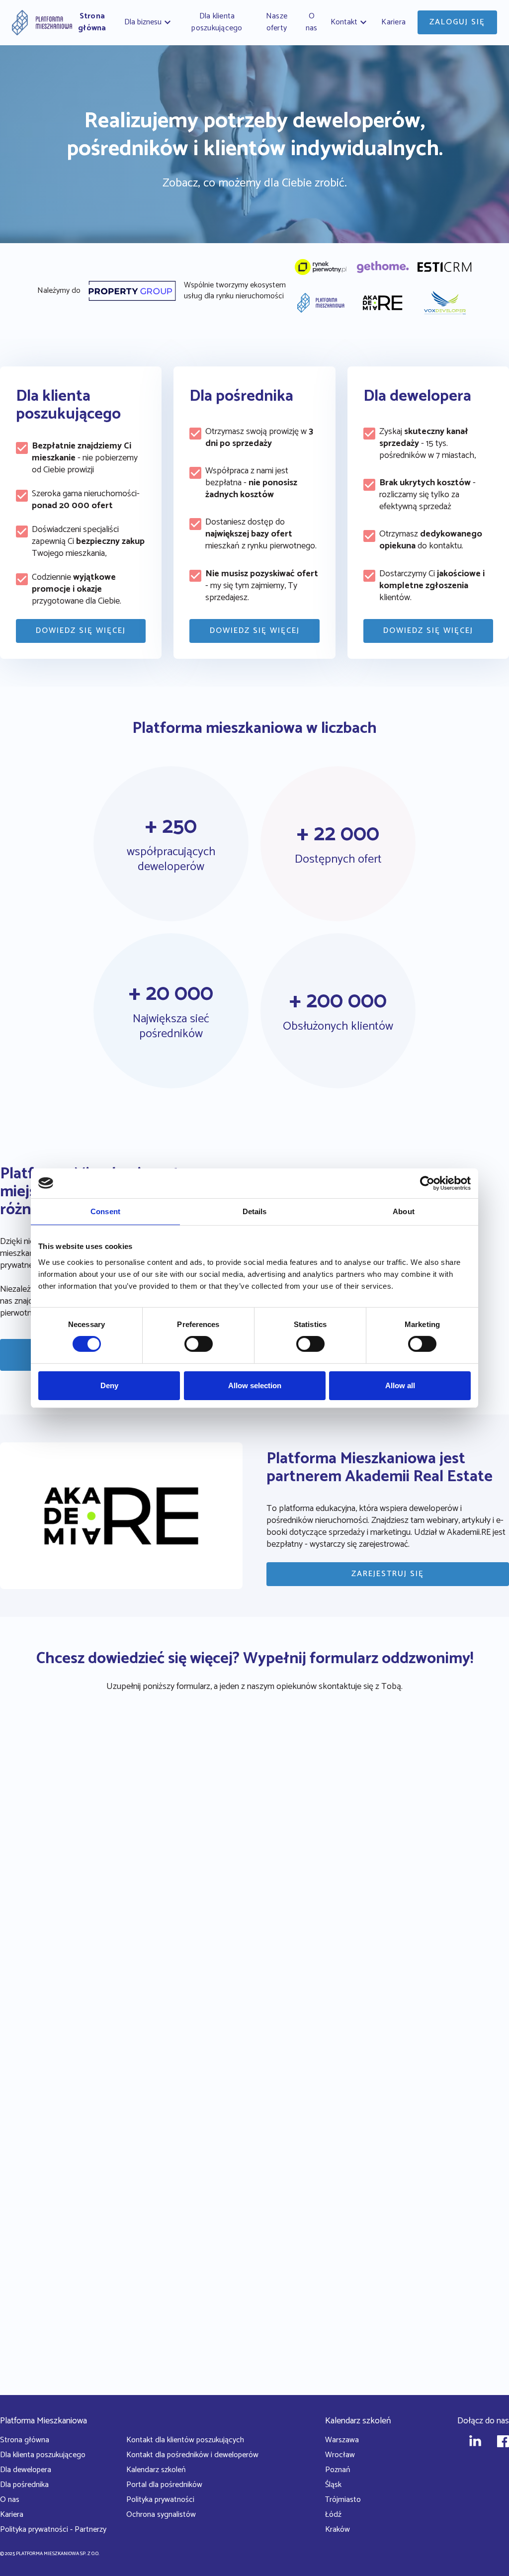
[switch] (199, 1344)
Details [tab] (255, 1211)
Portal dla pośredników (164, 2485)
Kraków (338, 2530)
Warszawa (342, 2440)
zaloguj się (457, 22)
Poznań (338, 2470)
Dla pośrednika (24, 2485)
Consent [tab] (105, 1211)
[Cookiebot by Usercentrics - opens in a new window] (427, 1183)
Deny (109, 1385)
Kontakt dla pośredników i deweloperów (192, 2455)
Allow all (400, 1385)
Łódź (333, 2515)
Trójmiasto (343, 2500)
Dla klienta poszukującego (43, 2455)
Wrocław (340, 2455)
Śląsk (333, 2485)
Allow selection (255, 1385)
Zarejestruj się (388, 1574)
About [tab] (404, 1211)
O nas (10, 2500)
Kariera (12, 2515)
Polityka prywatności (160, 2500)
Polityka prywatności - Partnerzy (53, 2530)
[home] (42, 23)
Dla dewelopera (26, 2470)
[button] (149, 22)
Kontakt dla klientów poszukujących (185, 2440)
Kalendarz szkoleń (156, 2470)
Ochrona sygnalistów (161, 2515)
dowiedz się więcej (81, 631)
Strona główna (25, 2440)
